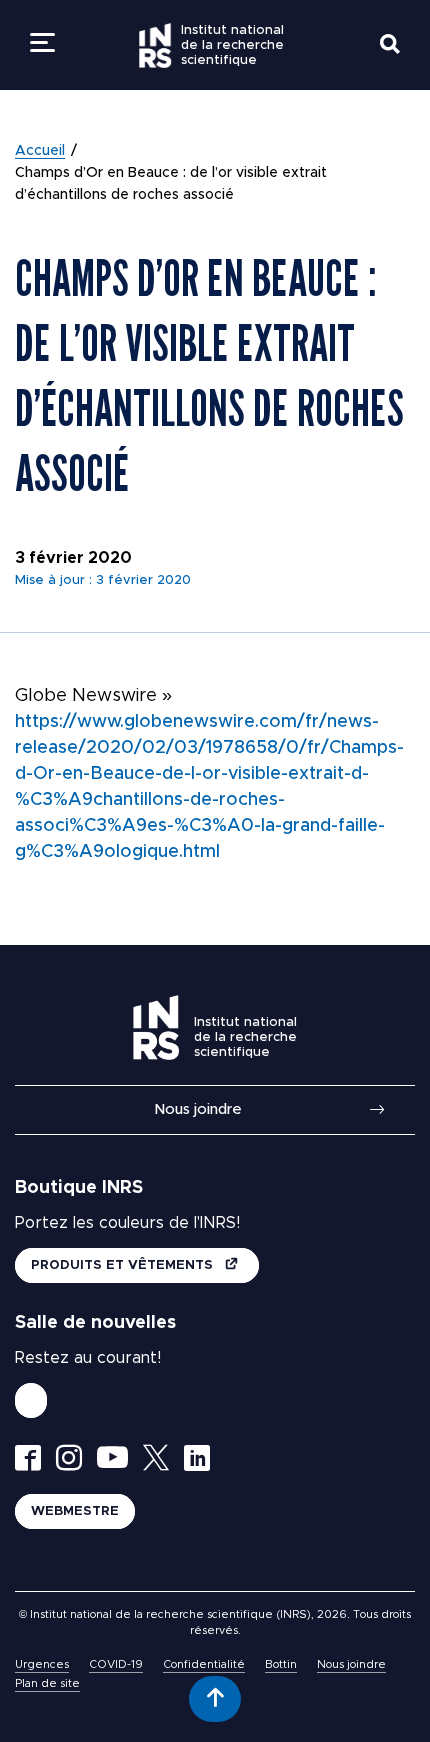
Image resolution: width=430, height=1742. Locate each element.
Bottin (281, 1664)
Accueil (40, 151)
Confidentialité (204, 1664)
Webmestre (75, 1511)
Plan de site (47, 1683)
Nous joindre (198, 1109)
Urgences (42, 1664)
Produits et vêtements (124, 1265)
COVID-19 (116, 1664)
